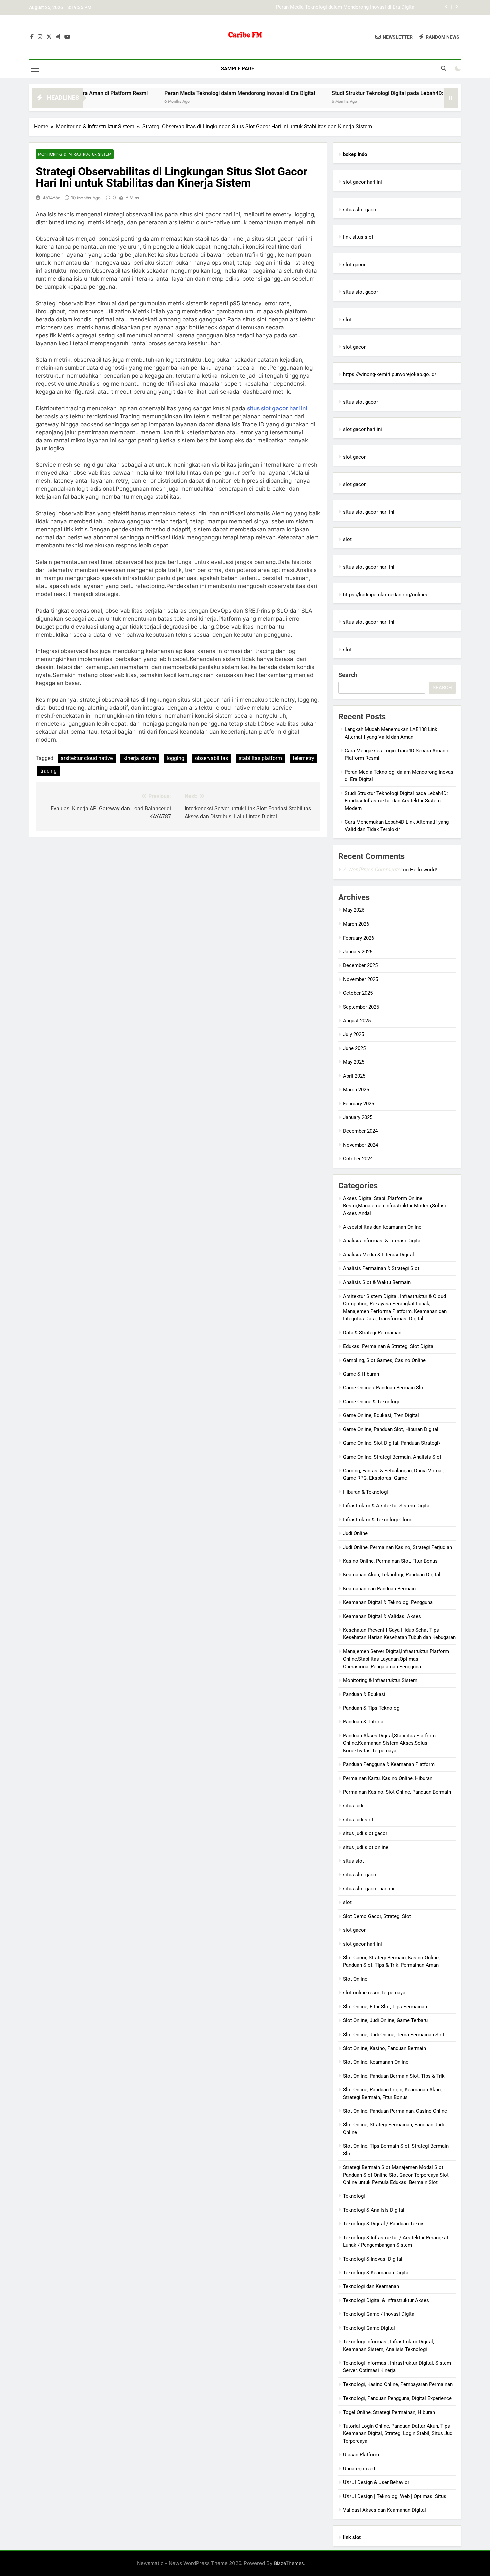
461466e (51, 198)
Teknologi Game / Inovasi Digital (379, 2314)
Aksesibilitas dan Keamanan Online (382, 1227)
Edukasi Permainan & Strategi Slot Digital (389, 1346)
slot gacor (354, 265)
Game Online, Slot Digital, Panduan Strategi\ (392, 1443)
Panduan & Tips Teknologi (372, 1708)
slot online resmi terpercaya (374, 1993)
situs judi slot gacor (365, 1833)
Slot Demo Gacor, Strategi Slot (377, 1916)
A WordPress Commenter (372, 870)
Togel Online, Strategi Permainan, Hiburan (389, 2412)
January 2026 (358, 952)
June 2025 (354, 1048)
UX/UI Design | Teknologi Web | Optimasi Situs (395, 2496)
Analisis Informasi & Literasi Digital (382, 1241)
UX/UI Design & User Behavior (376, 2482)
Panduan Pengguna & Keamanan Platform (389, 1764)
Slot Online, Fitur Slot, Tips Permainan (385, 2007)
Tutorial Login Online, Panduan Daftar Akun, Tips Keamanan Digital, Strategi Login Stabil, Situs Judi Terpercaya (398, 2433)
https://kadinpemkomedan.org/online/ (385, 595)
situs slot (353, 1861)
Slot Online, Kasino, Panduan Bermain (384, 2048)
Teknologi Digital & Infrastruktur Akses (386, 2300)
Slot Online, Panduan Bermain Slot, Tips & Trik (394, 2076)
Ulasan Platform (361, 2455)
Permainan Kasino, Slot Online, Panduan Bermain (397, 1792)
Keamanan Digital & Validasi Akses (382, 1616)
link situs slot (358, 237)
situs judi (353, 1806)
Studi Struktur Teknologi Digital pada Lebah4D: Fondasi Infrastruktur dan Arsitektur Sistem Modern (306, 11)
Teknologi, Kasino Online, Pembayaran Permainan (398, 2384)
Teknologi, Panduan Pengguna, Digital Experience (397, 2398)
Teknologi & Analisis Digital (374, 2210)
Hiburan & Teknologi (365, 1492)
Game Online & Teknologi (371, 1402)
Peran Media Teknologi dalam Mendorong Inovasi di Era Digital (183, 93)
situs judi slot (358, 1820)
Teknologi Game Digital (369, 2328)
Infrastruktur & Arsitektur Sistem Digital (387, 1506)
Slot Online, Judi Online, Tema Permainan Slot (394, 2035)
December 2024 (360, 1131)
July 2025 (353, 1034)
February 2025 (358, 1104)
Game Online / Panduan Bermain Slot (384, 1388)
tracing (48, 771)
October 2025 (358, 993)
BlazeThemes (289, 2563)
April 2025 (354, 1076)
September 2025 (361, 1007)
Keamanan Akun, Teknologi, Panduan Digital (392, 1575)
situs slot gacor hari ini (277, 408)
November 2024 (360, 1145)
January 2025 (358, 1117)
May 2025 (354, 1062)
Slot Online (355, 1979)
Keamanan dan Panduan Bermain (379, 1589)
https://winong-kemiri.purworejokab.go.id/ (390, 374)
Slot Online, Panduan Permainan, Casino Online (395, 2111)
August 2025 (357, 1021)
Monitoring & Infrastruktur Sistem (75, 154)
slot (347, 320)
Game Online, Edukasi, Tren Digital (381, 1415)
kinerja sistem (140, 758)
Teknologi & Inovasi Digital (373, 2259)
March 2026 (356, 924)
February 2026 (358, 938)
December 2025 (360, 965)
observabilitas (211, 758)
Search (348, 675)
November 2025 (360, 979)
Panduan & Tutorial (364, 1722)
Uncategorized (359, 2469)
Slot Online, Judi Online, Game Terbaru (385, 2020)
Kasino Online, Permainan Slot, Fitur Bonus (390, 1561)
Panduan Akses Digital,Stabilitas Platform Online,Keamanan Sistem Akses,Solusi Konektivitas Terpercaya (389, 1743)
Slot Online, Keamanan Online (376, 2062)
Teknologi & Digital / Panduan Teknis (384, 2224)
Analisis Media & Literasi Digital (378, 1255)
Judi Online (355, 1533)
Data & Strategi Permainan (372, 1333)
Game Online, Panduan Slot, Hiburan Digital (391, 1429)
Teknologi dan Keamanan (371, 2286)
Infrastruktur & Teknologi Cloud (378, 1520)
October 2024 (358, 1159)
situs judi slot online (366, 1847)
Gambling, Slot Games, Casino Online (384, 1360)
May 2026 (354, 910)
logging (175, 758)
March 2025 (356, 1090)
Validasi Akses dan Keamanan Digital (384, 2510)
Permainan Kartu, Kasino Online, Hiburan (388, 1778)
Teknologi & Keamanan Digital (376, 2273)
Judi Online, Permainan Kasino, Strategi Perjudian (397, 1547)
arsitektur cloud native (87, 758)
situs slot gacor (360, 210)
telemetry (303, 758)
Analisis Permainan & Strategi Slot (381, 1268)
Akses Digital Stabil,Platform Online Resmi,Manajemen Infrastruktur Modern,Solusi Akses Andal (394, 1206)
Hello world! (423, 870)
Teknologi (354, 2196)
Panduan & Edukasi (364, 1694)
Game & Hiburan (361, 1374)
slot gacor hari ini (362, 182)
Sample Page (237, 69)
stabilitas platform (260, 758)
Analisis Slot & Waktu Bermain (377, 1282)
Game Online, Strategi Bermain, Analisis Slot (392, 1457)
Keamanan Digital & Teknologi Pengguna (388, 1602)
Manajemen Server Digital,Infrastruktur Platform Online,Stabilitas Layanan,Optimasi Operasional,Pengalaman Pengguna (396, 1659)
